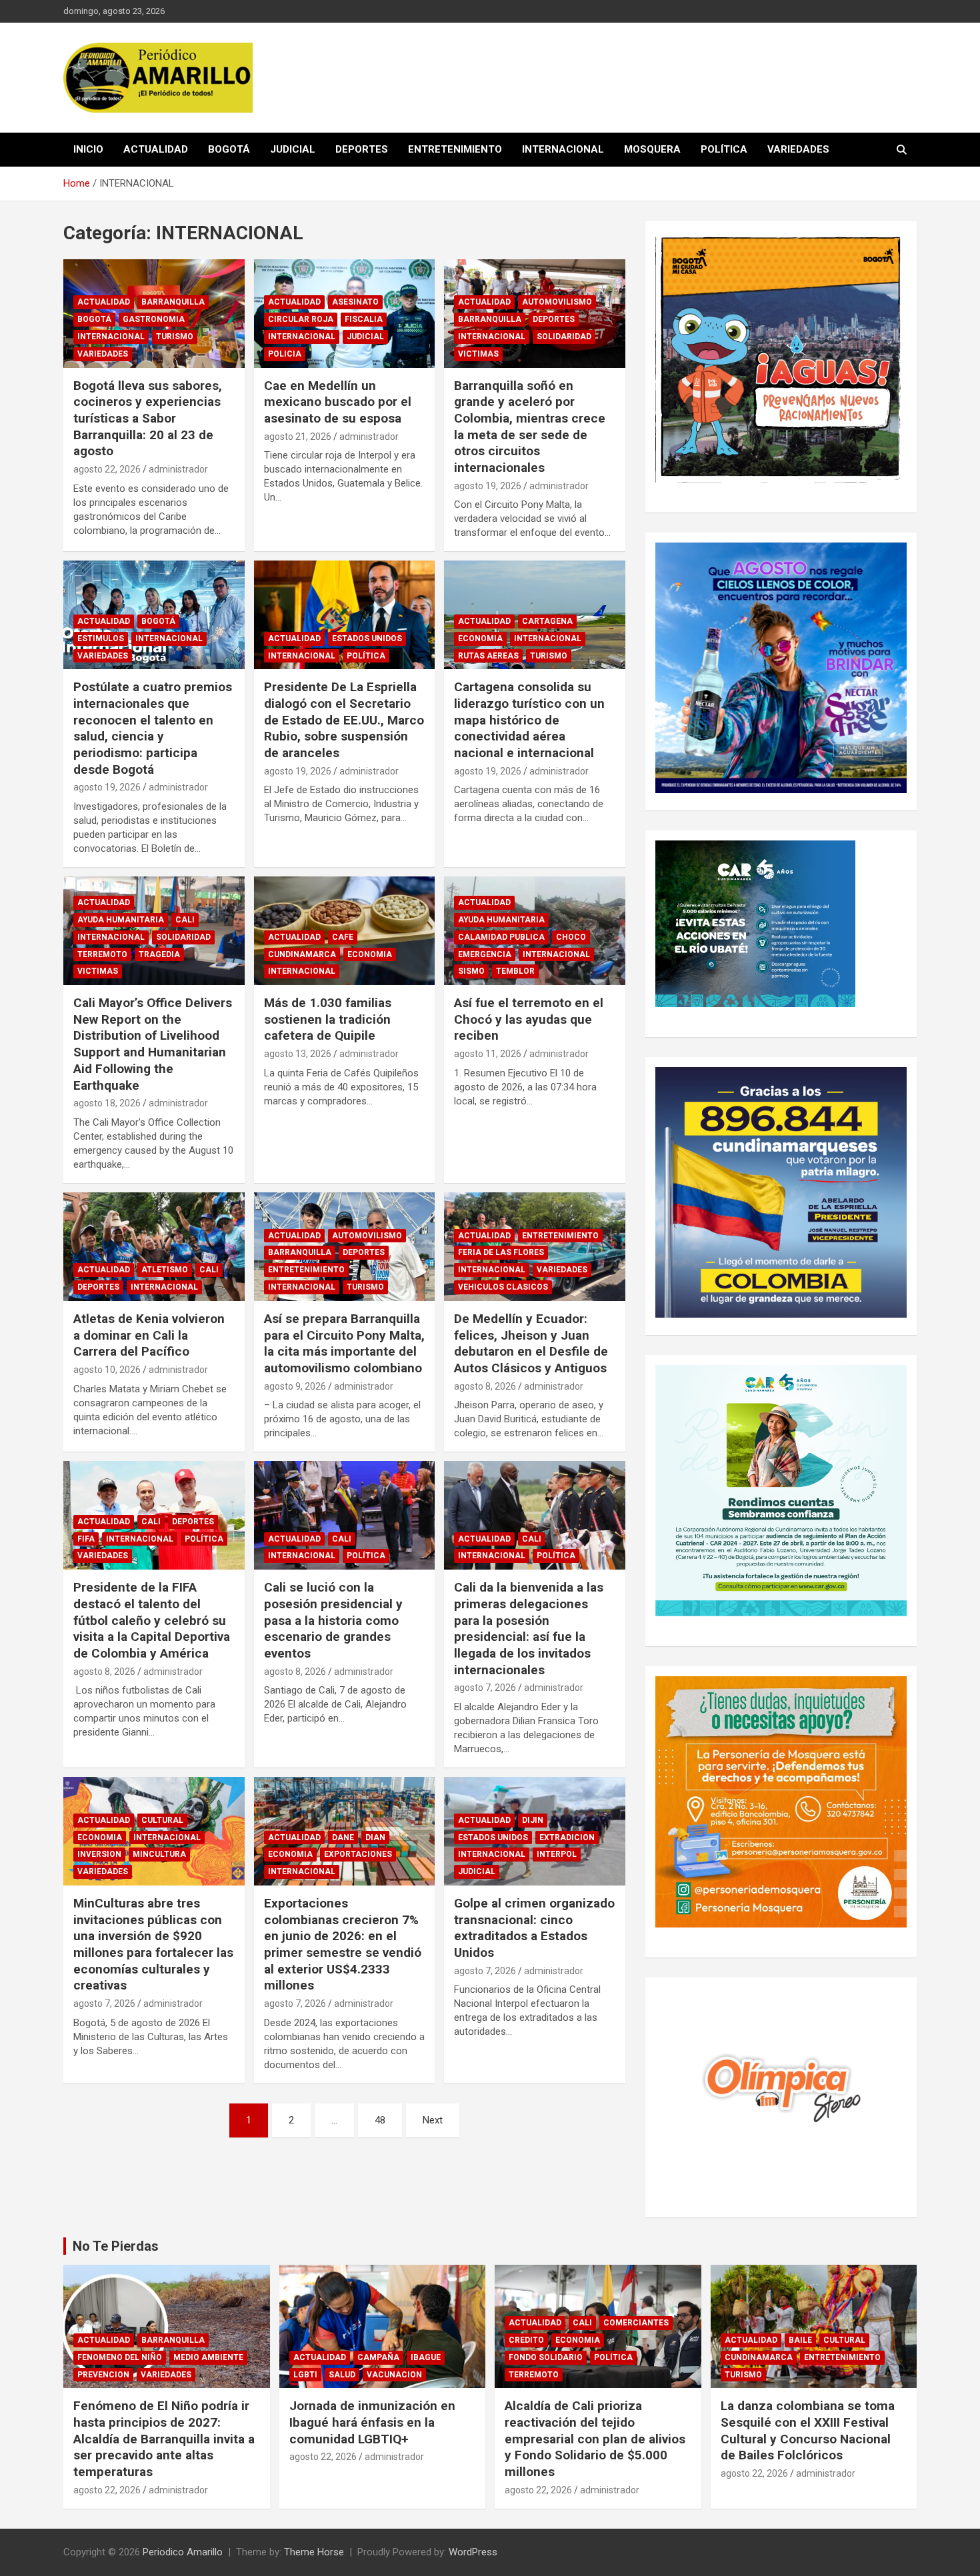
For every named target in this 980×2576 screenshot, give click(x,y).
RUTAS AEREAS (488, 656)
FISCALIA (364, 319)
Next (433, 2120)
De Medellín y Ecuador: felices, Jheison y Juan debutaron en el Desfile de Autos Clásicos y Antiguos (531, 1343)
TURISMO (175, 337)
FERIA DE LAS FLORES (501, 1252)
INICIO (88, 149)
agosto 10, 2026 (107, 1370)
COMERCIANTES (636, 2323)
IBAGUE (426, 2357)
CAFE (343, 937)
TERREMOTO (102, 954)
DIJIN (533, 1820)
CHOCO (571, 937)
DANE (343, 1838)
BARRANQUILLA (173, 302)
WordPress (473, 2552)
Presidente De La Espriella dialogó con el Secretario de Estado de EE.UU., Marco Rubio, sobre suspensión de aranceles (344, 720)
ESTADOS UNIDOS (367, 639)
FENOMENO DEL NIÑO (120, 2357)
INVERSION (99, 1854)
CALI (185, 920)
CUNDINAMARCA (302, 954)
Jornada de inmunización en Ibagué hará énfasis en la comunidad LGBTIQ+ (372, 2422)
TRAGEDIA (159, 954)
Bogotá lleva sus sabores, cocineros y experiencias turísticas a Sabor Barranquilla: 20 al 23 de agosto (148, 419)
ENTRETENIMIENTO (455, 149)
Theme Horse (314, 2552)
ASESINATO (355, 302)
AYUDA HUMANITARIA (121, 920)
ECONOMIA (480, 639)
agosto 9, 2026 (295, 1386)
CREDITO (526, 2340)
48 (380, 2120)
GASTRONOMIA (154, 319)
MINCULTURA (159, 1854)
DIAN (375, 1838)
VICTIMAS (478, 354)
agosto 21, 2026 (298, 437)
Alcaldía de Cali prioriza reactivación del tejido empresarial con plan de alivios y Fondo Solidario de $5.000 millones (595, 2439)
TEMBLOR (515, 971)
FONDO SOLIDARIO (546, 2357)
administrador (178, 469)
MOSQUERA (652, 149)
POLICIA (285, 354)
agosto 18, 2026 (107, 1103)
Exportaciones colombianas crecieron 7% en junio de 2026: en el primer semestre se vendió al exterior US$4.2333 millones (343, 1944)
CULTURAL (162, 1820)
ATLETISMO (165, 1270)
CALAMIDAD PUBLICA (501, 937)
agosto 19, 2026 (488, 486)
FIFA (86, 1539)
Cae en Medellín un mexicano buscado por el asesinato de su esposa (338, 402)
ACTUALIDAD (156, 149)
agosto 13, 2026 (298, 1054)
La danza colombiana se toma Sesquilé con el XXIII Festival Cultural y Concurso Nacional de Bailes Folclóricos (808, 2430)
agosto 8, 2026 (485, 1386)
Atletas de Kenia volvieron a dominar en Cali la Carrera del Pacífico (149, 1335)
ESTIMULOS (101, 639)
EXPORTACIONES (358, 1854)
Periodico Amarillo (183, 2552)
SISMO (471, 971)
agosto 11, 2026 (488, 1054)
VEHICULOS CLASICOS (503, 1287)
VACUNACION (394, 2375)
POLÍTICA (724, 149)
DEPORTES (362, 149)
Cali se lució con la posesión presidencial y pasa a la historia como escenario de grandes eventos (333, 1620)
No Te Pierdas (116, 2246)
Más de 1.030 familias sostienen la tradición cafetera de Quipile (328, 1019)
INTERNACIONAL (563, 149)
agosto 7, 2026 (485, 1688)
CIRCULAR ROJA (301, 319)
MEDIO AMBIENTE (208, 2357)
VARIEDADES (798, 149)
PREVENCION (103, 2375)
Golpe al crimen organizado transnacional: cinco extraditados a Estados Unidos (534, 1928)
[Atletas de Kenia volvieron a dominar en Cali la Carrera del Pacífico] (154, 1246)
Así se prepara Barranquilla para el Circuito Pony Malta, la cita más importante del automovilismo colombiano (344, 1343)
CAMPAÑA (378, 2357)
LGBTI (305, 2375)
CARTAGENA (547, 621)
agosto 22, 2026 (107, 469)
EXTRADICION (567, 1838)
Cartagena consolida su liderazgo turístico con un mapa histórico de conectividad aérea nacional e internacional (529, 720)
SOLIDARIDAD (564, 337)
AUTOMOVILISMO (557, 302)
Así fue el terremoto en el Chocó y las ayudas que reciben (529, 1019)
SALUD (342, 2375)
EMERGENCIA (485, 954)
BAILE (800, 2340)
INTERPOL (557, 1854)
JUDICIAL (293, 149)
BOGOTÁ (229, 149)
